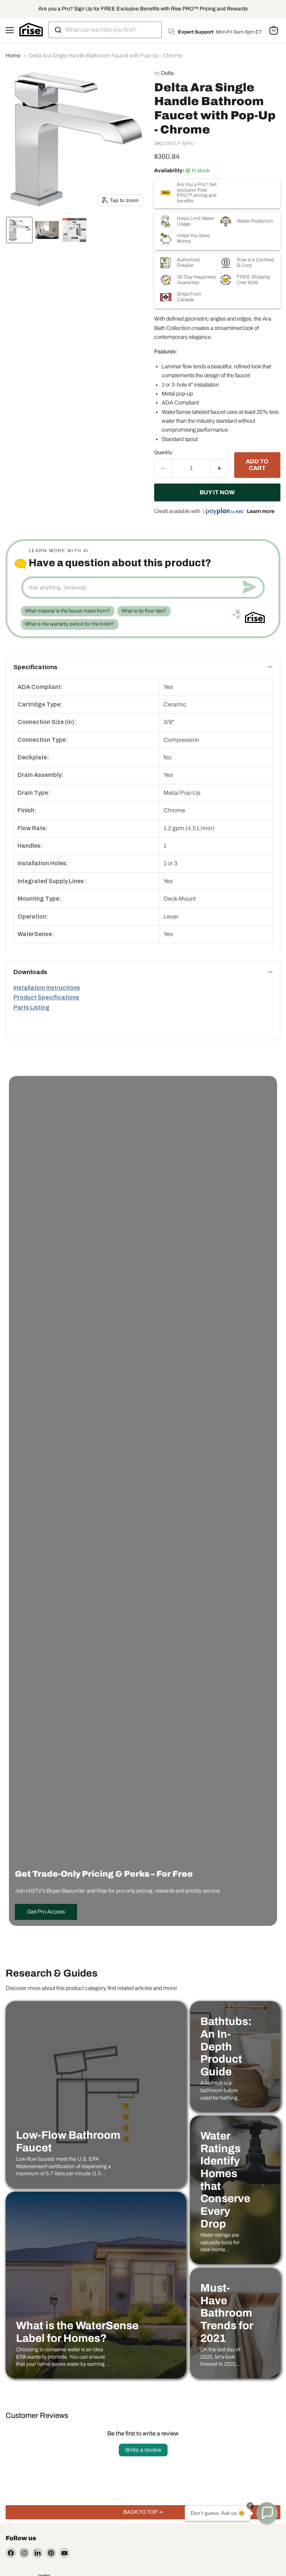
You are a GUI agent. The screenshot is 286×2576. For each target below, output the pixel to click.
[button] (19, 230)
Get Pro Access (46, 1912)
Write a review (143, 2450)
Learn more (261, 511)
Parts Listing (31, 1007)
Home (13, 56)
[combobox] (105, 30)
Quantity (163, 452)
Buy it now (217, 492)
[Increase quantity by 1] (220, 468)
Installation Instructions (47, 988)
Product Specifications (46, 997)
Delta (167, 73)
